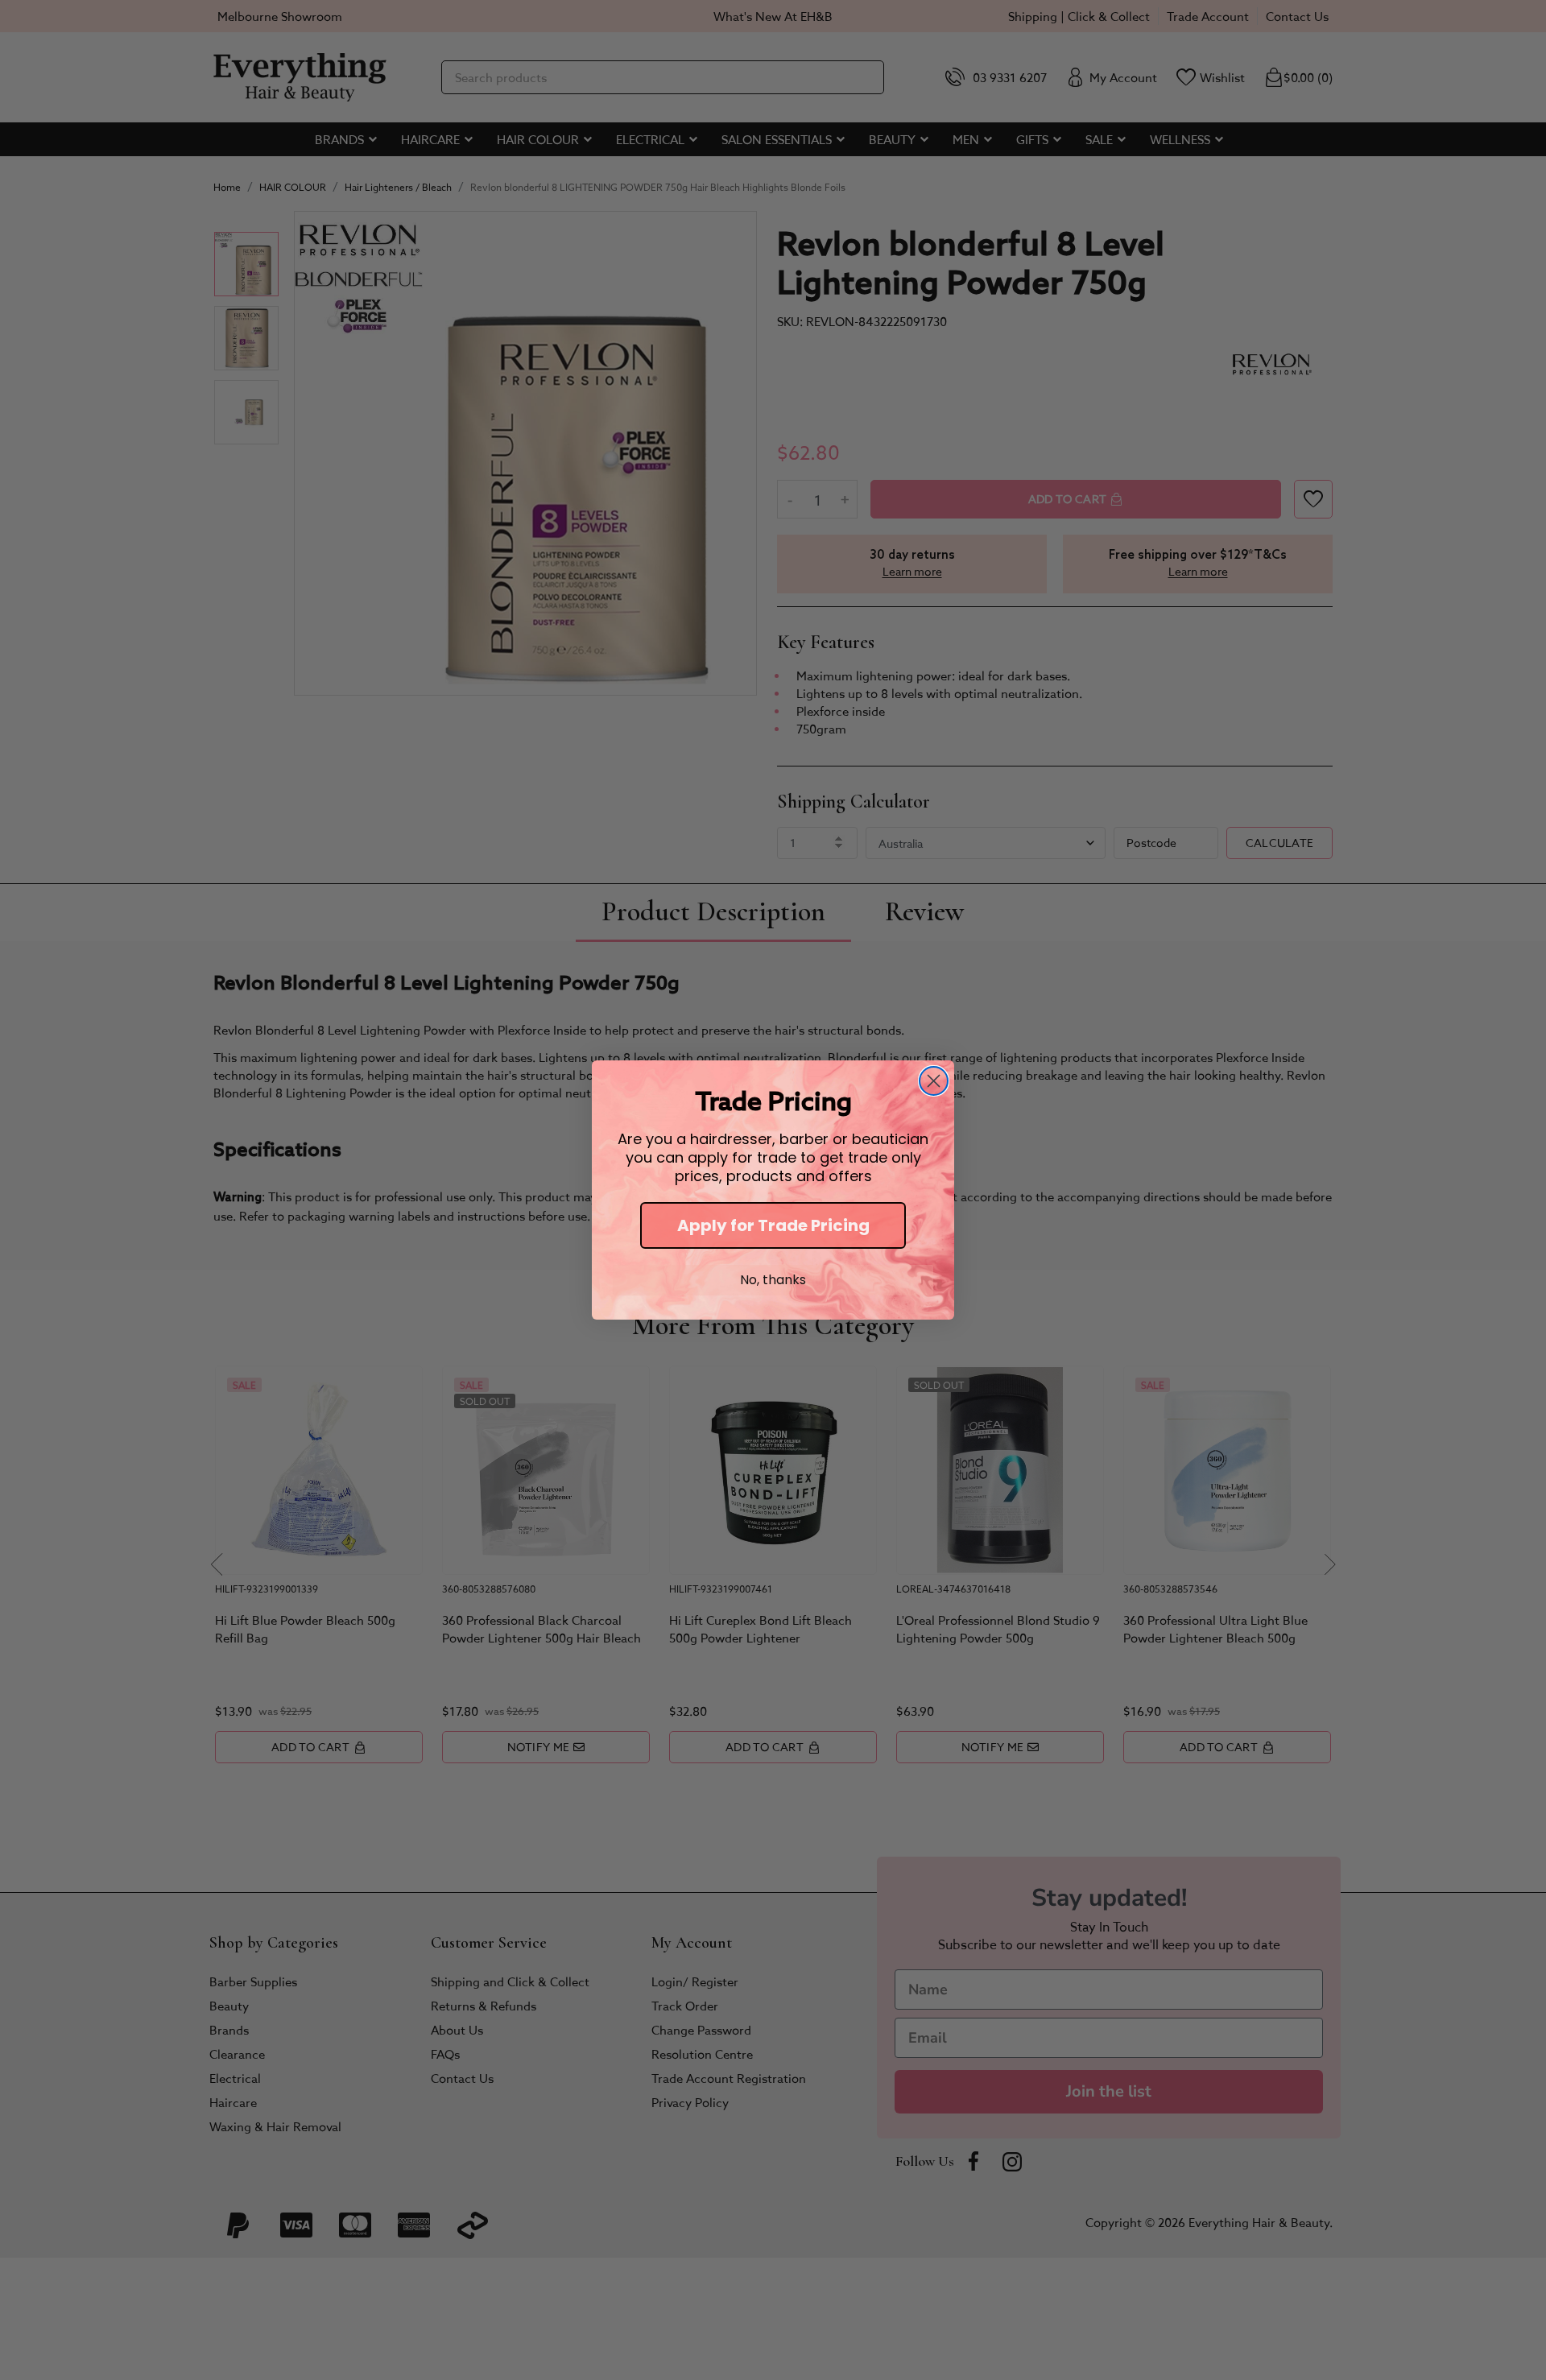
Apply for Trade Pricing (773, 1225)
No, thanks (773, 1280)
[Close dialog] (934, 1081)
